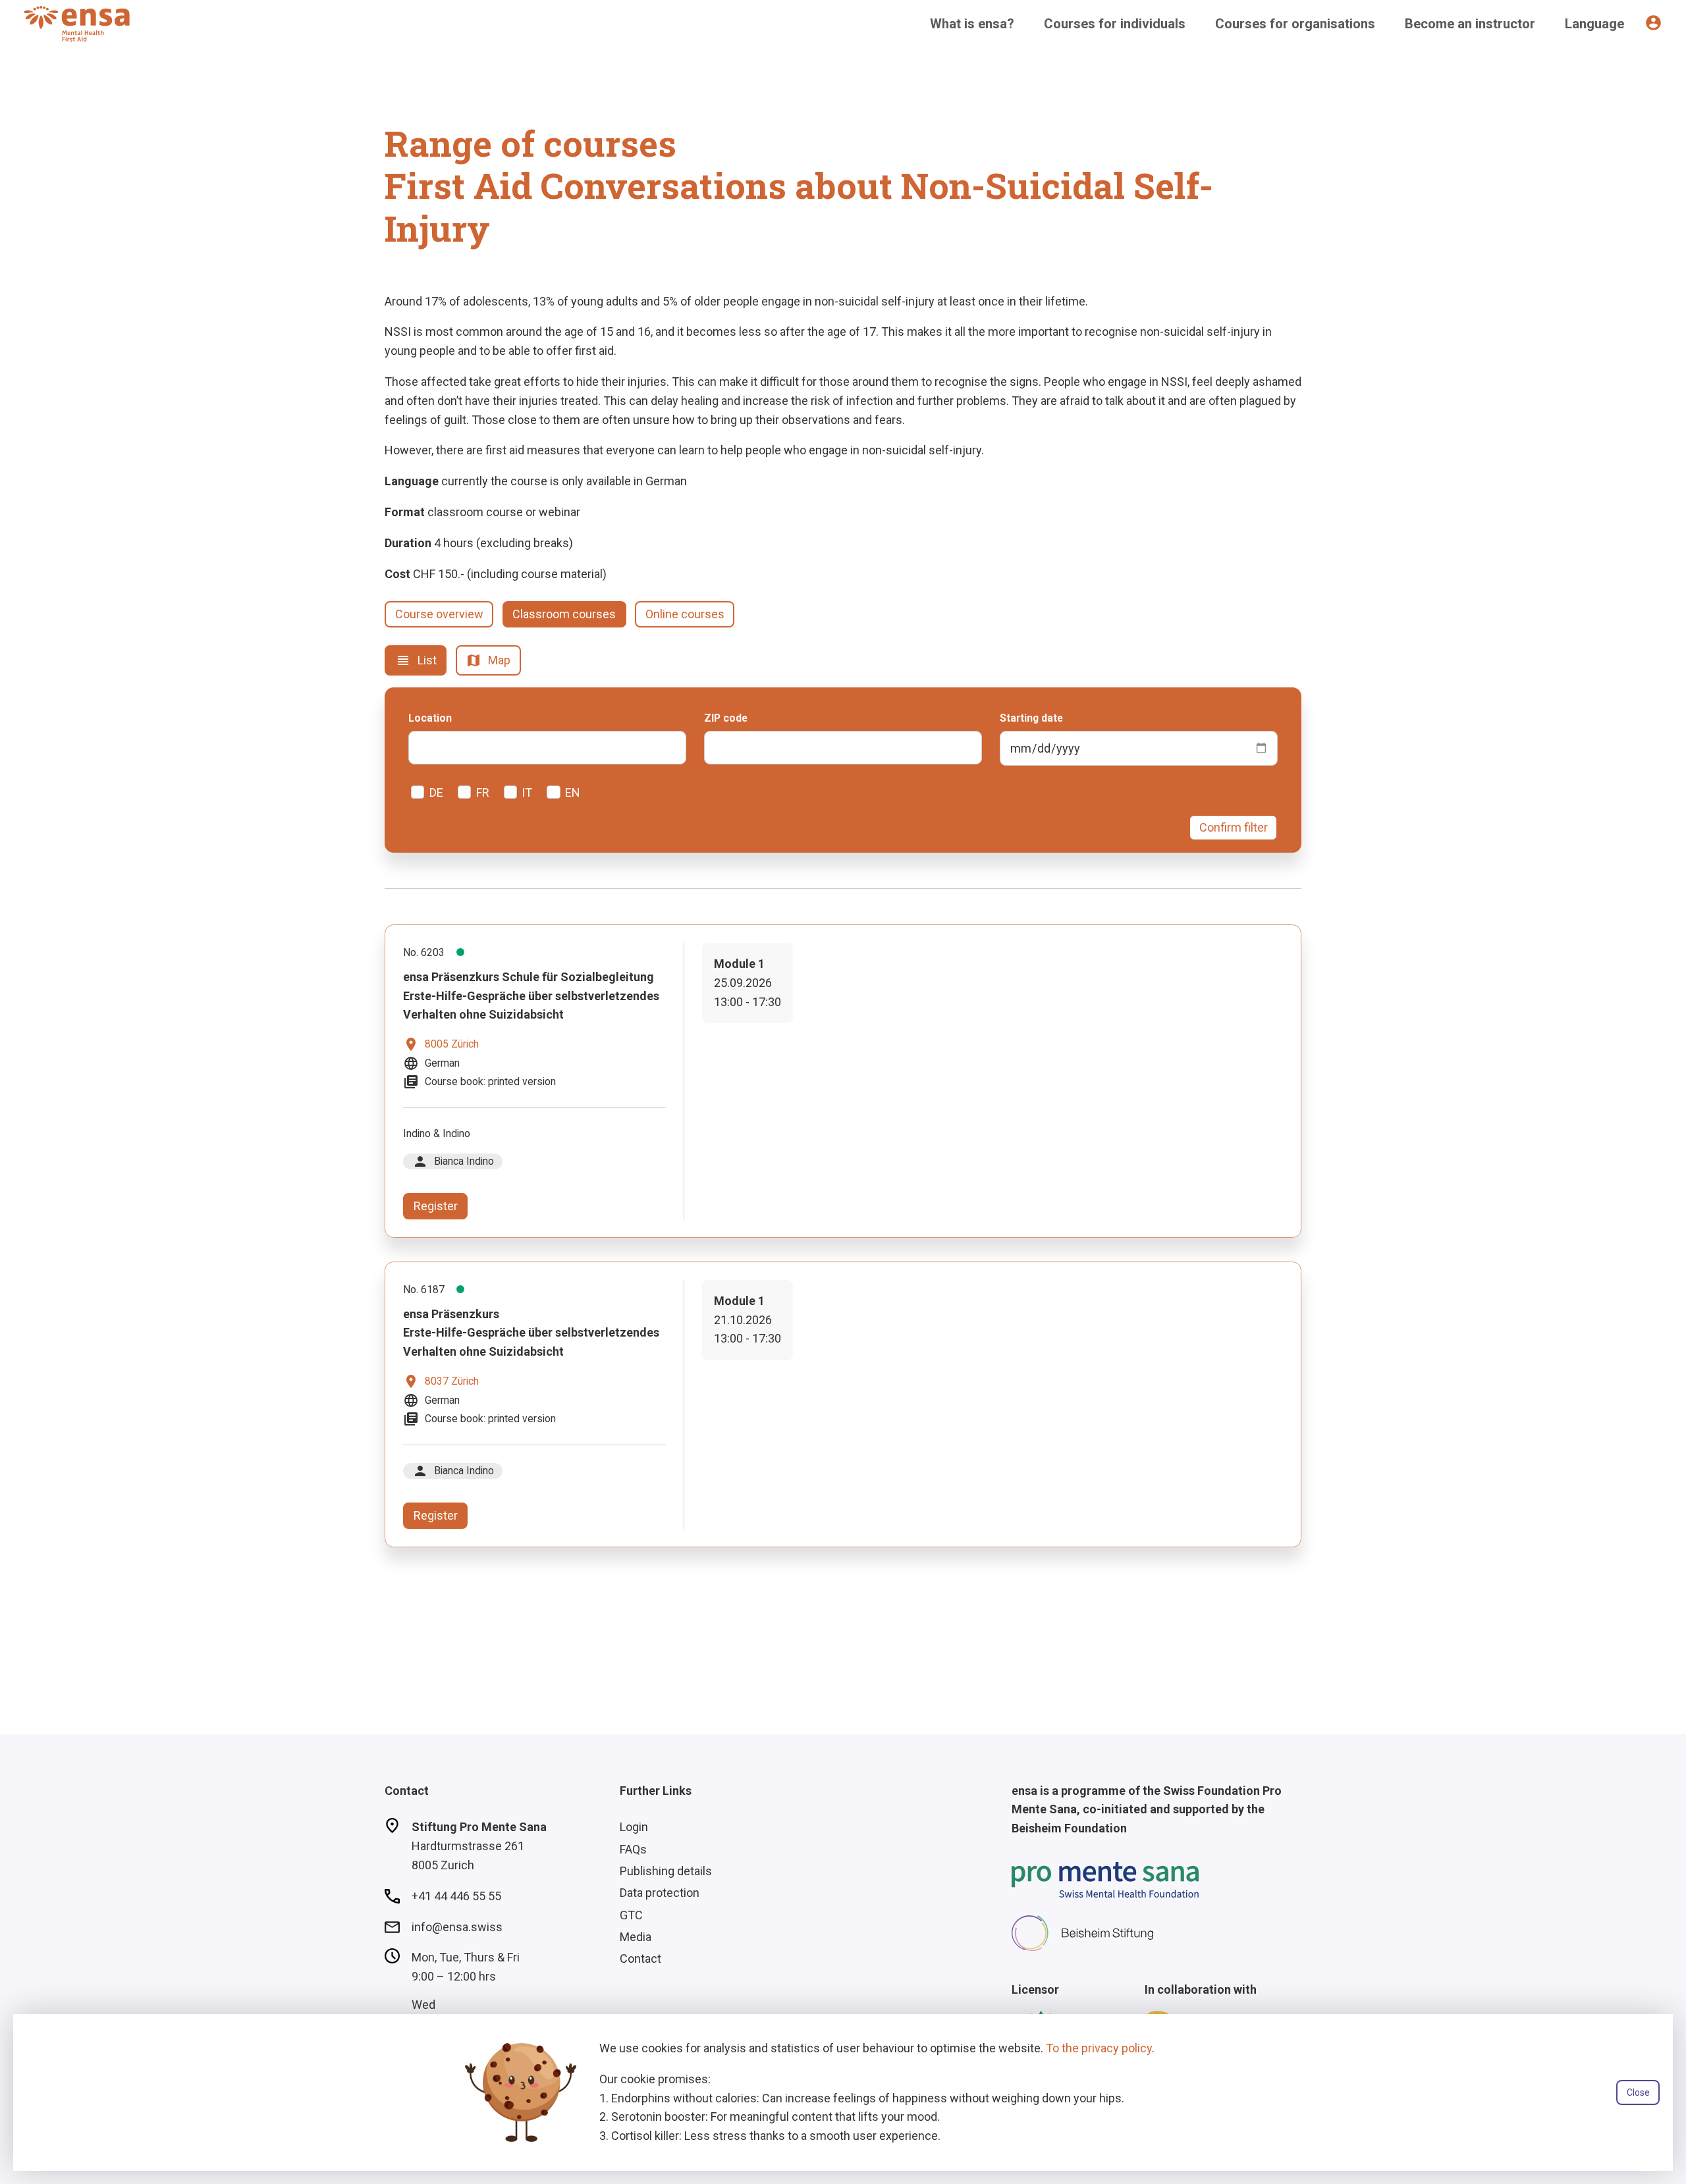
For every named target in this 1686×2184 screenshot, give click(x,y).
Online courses (685, 614)
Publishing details (666, 1871)
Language (1594, 24)
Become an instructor (1470, 24)
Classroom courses (564, 614)
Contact (640, 1958)
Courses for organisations (1295, 24)
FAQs (633, 1849)
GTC (631, 1915)
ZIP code (726, 718)
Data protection (660, 1893)
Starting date (1031, 718)
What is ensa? (972, 24)
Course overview (439, 614)
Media (636, 1937)
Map (488, 660)
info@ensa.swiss (457, 1927)
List (416, 660)
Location (430, 718)
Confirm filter (1234, 827)
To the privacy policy (1099, 2048)
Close (1638, 2092)
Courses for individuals (1115, 24)
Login (634, 1827)
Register (436, 1206)
